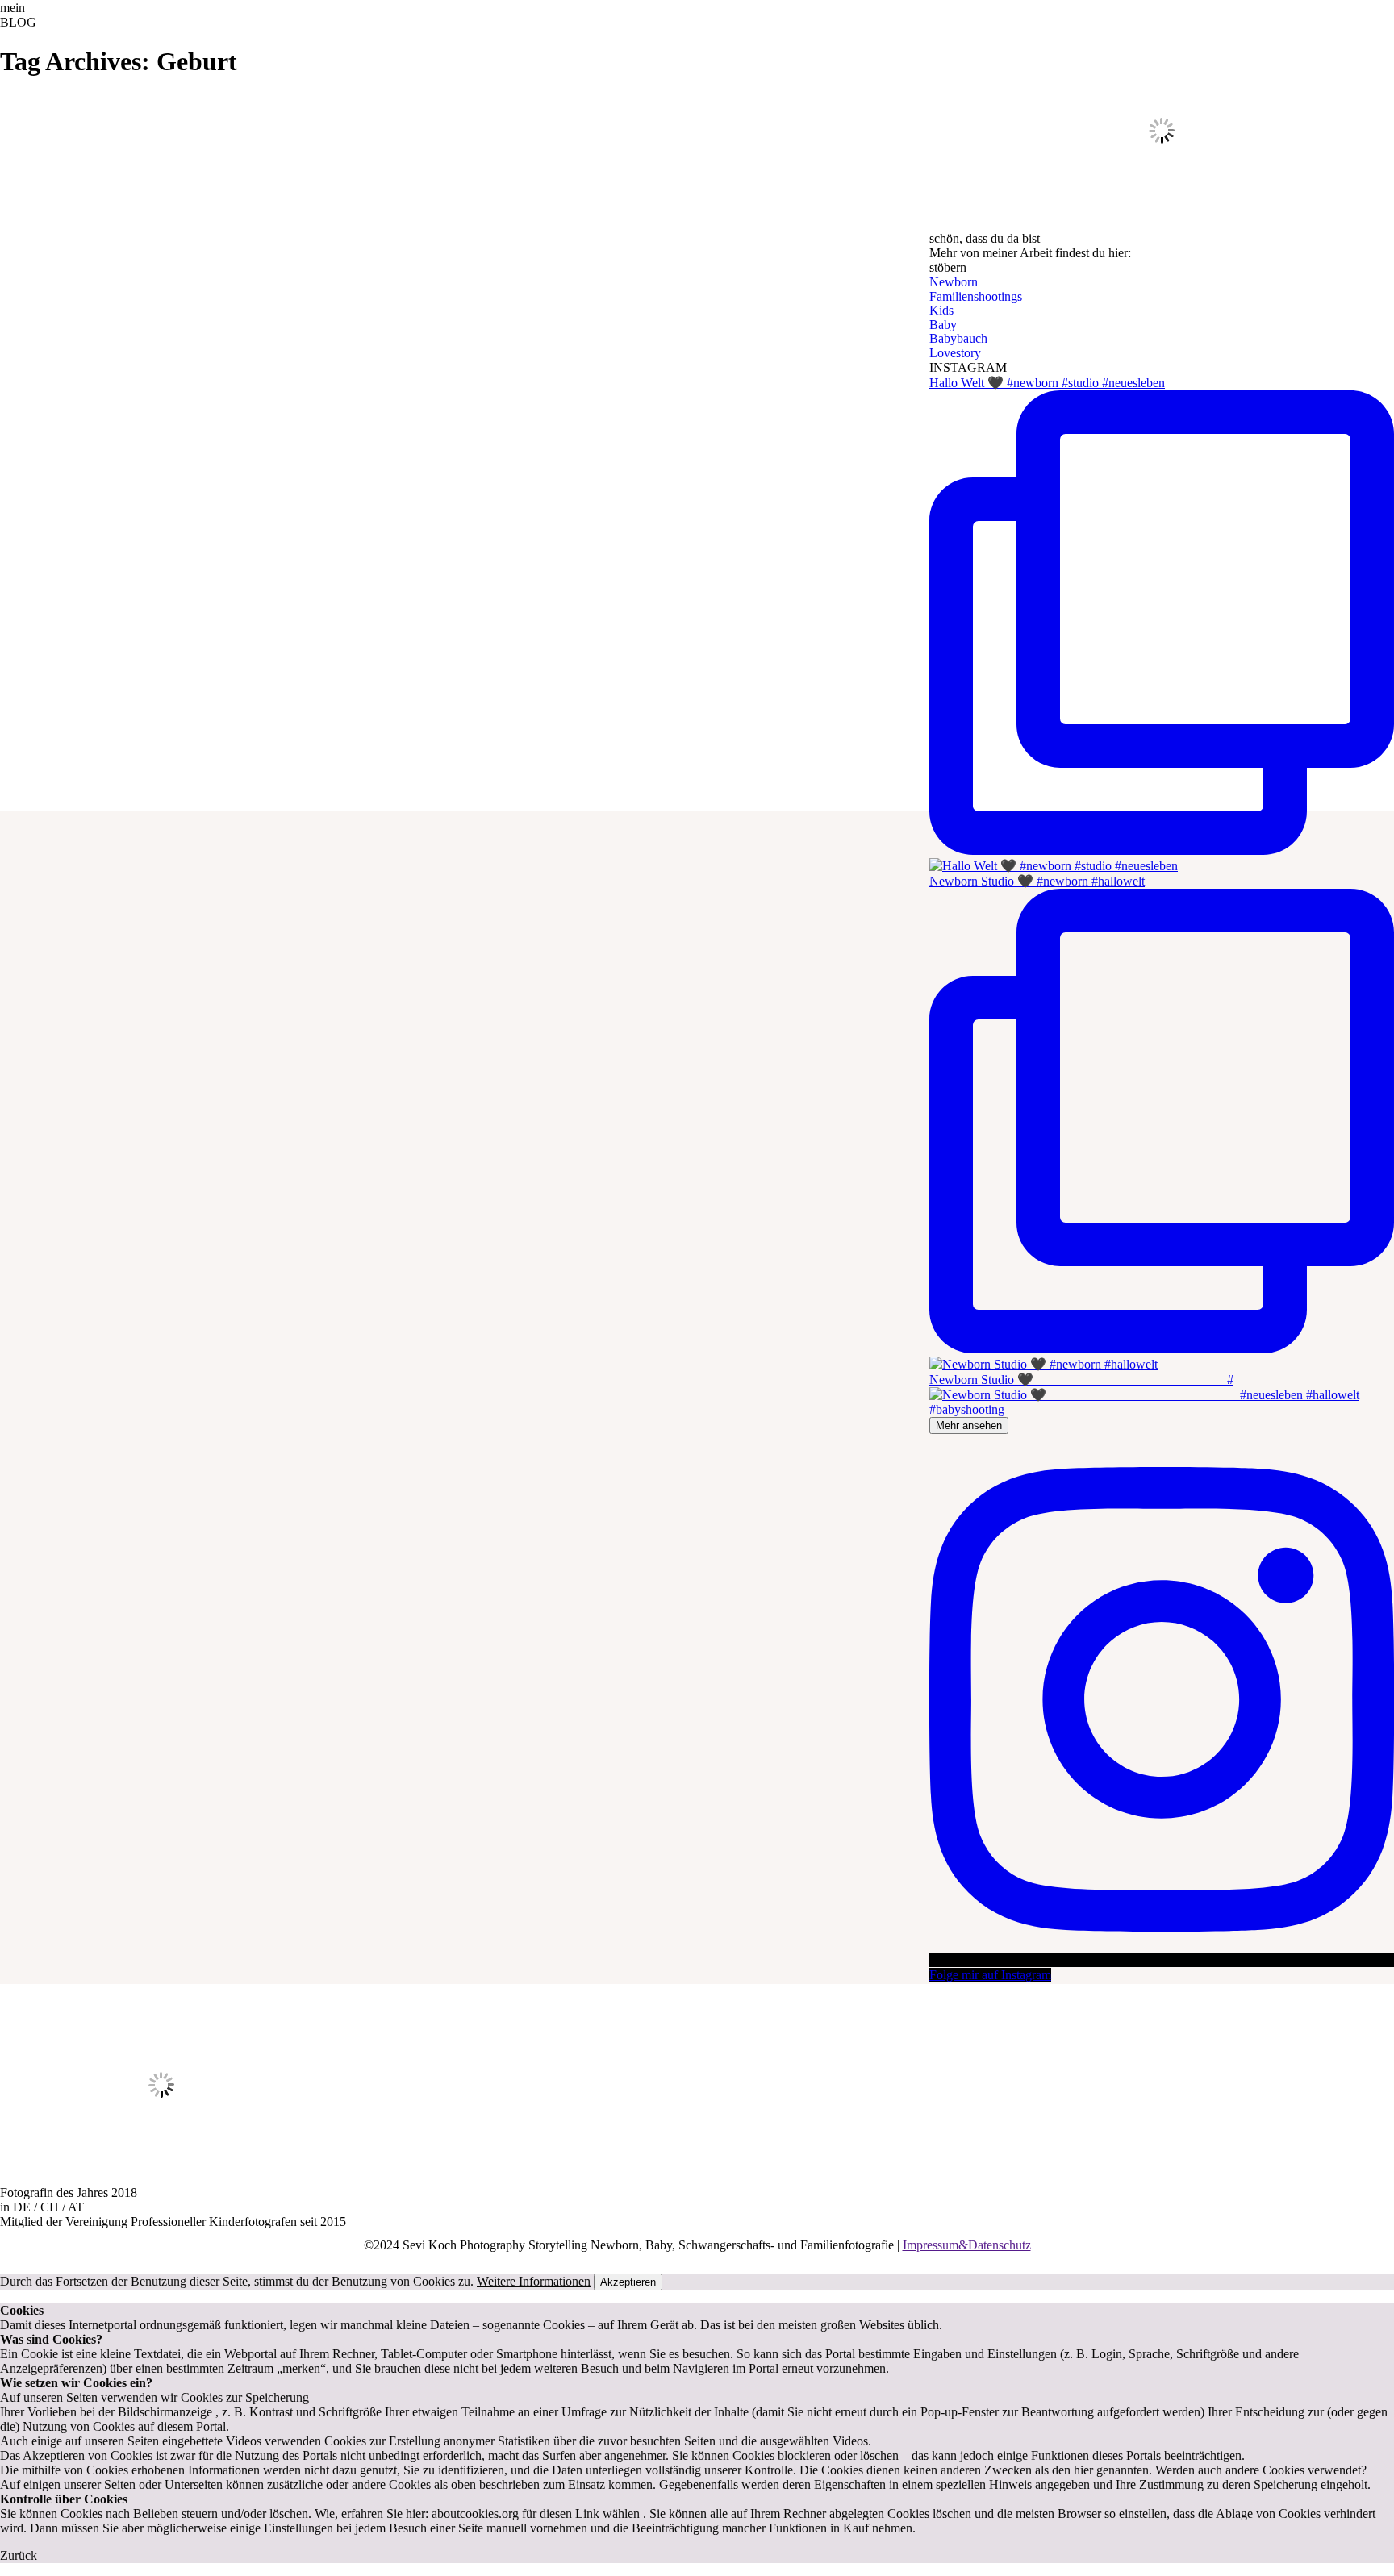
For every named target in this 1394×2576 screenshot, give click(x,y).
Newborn (954, 282)
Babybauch (958, 338)
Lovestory (955, 353)
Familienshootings (976, 296)
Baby (943, 325)
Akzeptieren (628, 2282)
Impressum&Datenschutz (967, 2245)
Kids (941, 310)
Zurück (19, 2555)
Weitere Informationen (534, 2281)
